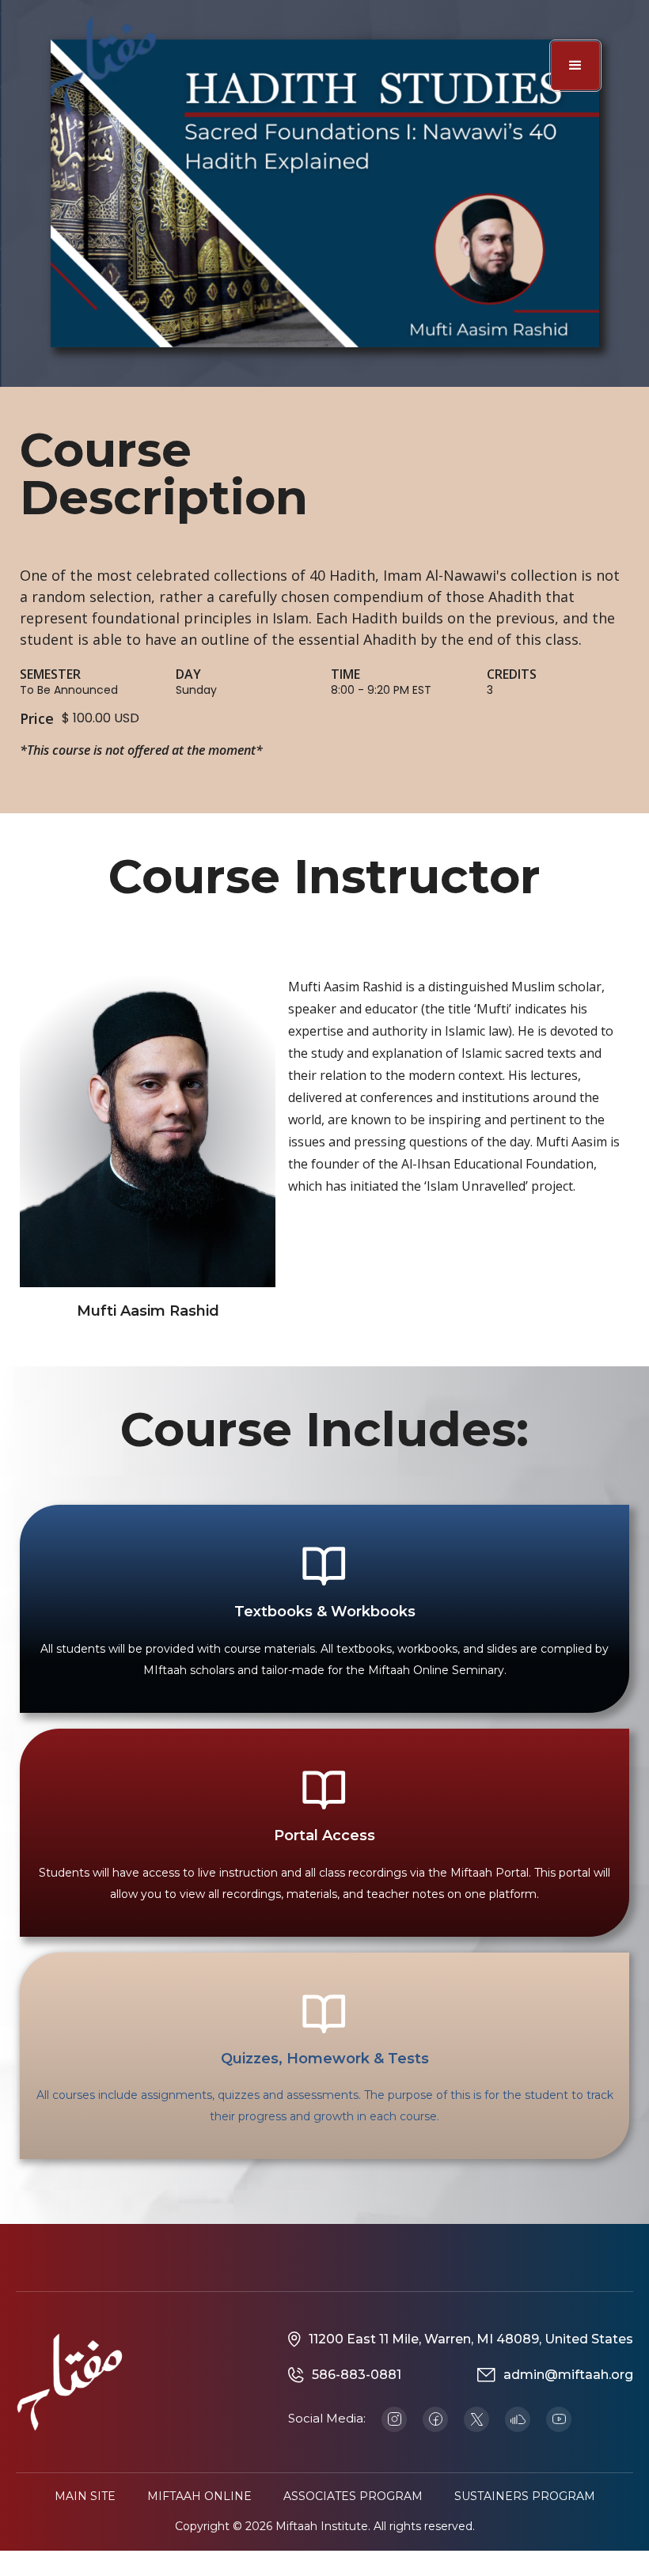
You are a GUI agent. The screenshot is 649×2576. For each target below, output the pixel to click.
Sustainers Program (525, 2496)
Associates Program (353, 2496)
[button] (575, 66)
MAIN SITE (85, 2496)
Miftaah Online (199, 2496)
